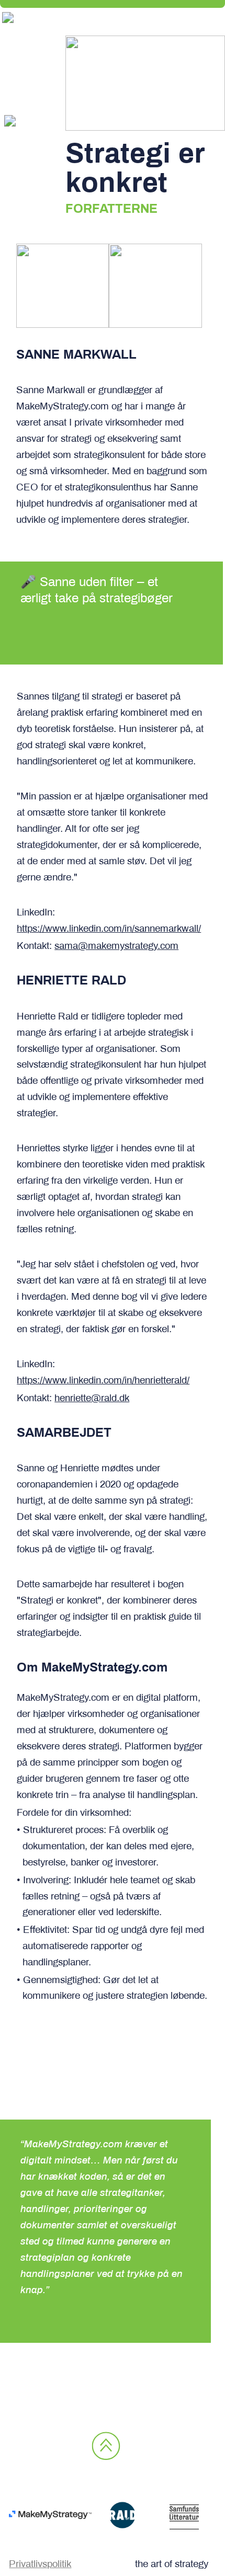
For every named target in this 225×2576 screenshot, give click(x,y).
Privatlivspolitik (40, 2564)
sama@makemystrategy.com (116, 946)
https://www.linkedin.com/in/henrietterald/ (103, 1381)
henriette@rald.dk (92, 1399)
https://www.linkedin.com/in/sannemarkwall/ (109, 929)
